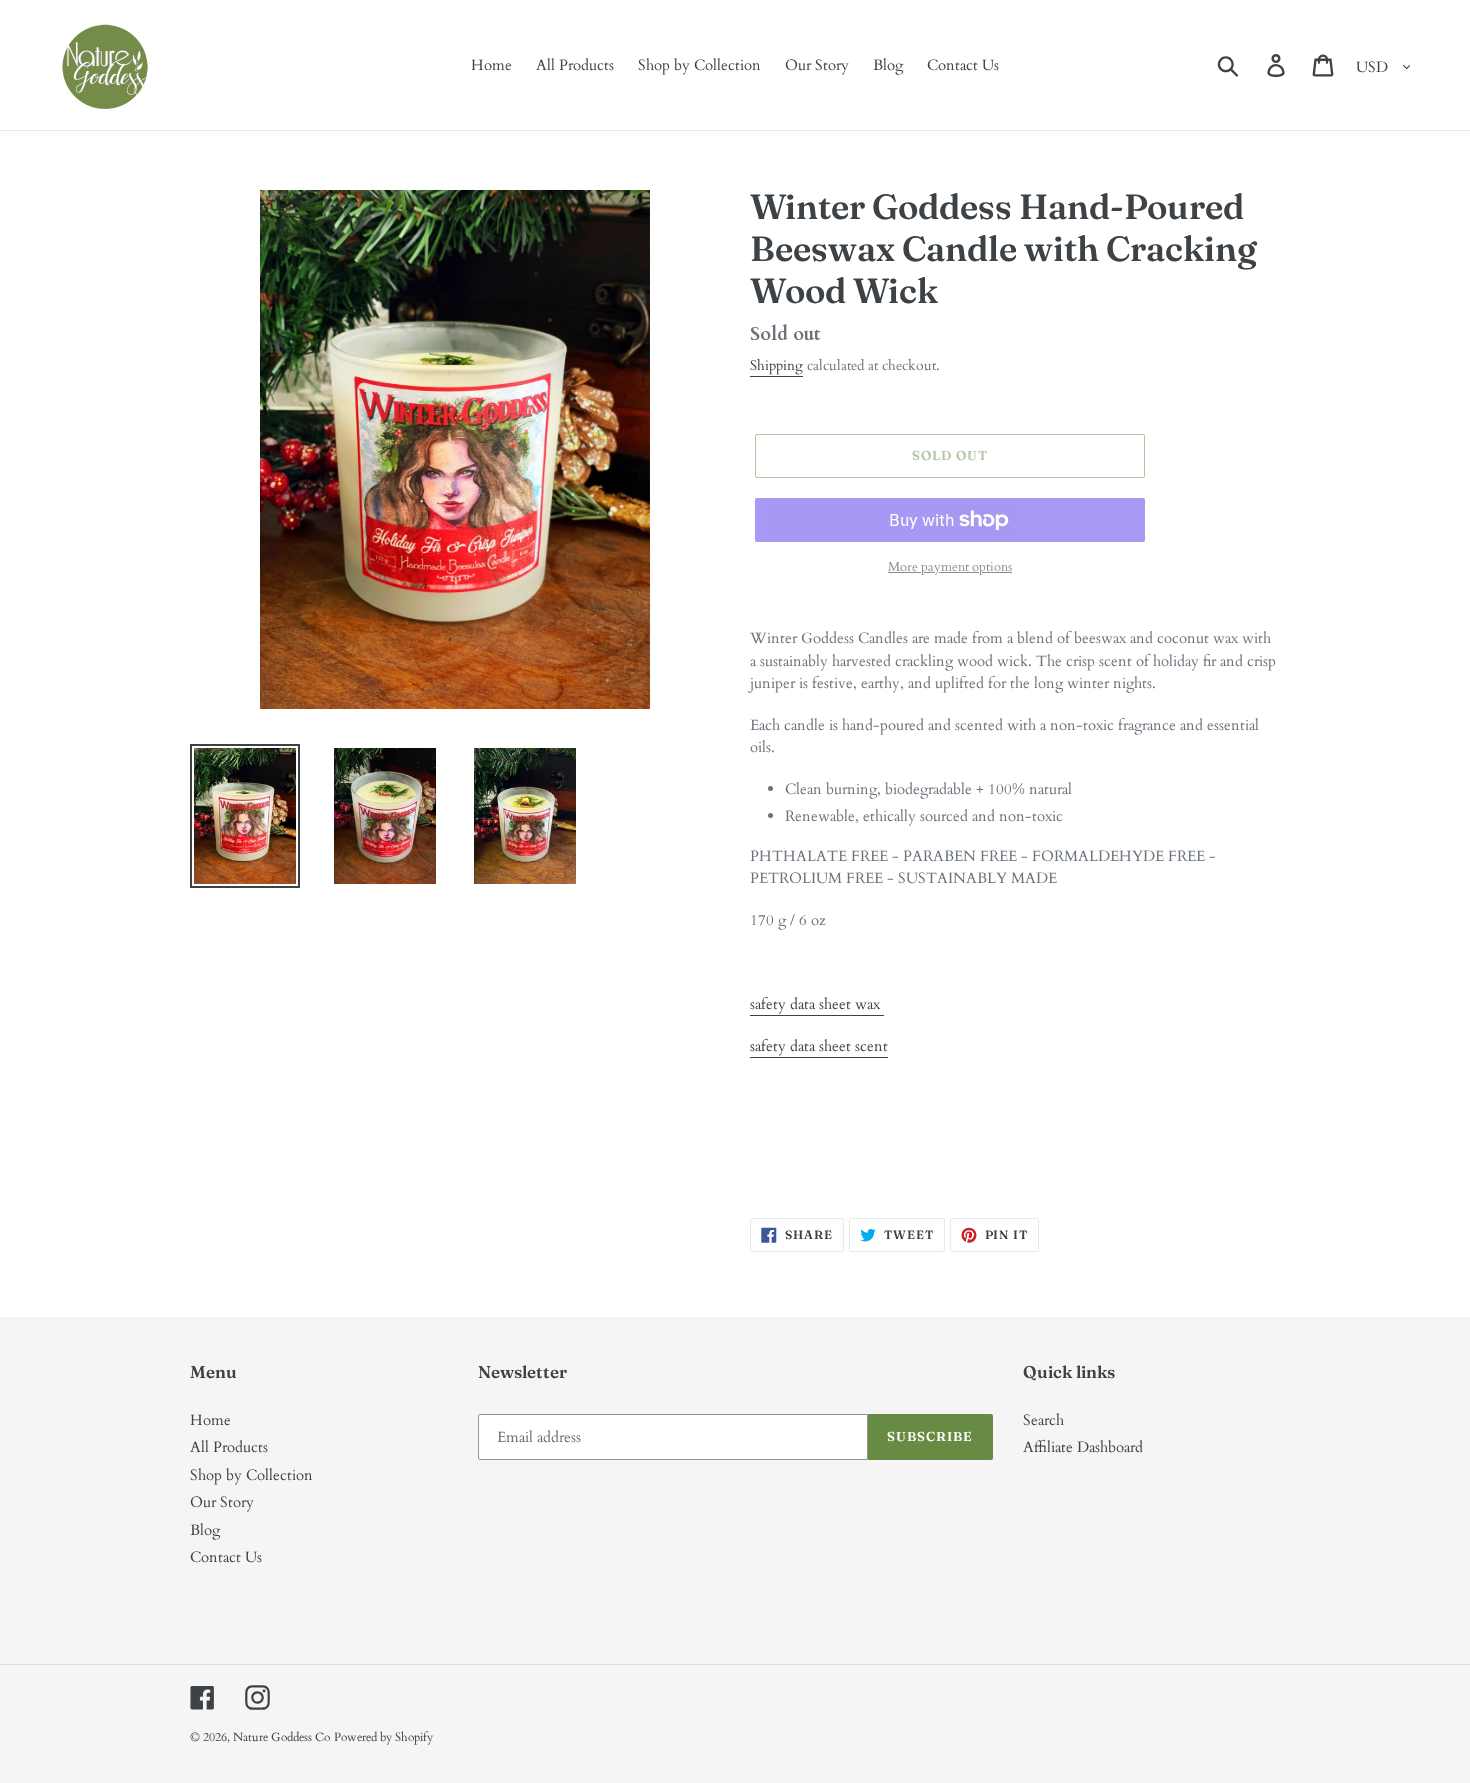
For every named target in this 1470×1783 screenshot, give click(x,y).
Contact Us (226, 1557)
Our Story (222, 1502)
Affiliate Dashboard (1083, 1447)
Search (1043, 1420)
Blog (205, 1530)
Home (210, 1420)
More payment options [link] (950, 567)
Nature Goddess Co (281, 1737)
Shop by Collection (251, 1475)
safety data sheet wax (817, 1004)
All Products (229, 1447)
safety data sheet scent (819, 1046)
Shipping (776, 365)
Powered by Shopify (383, 1737)
